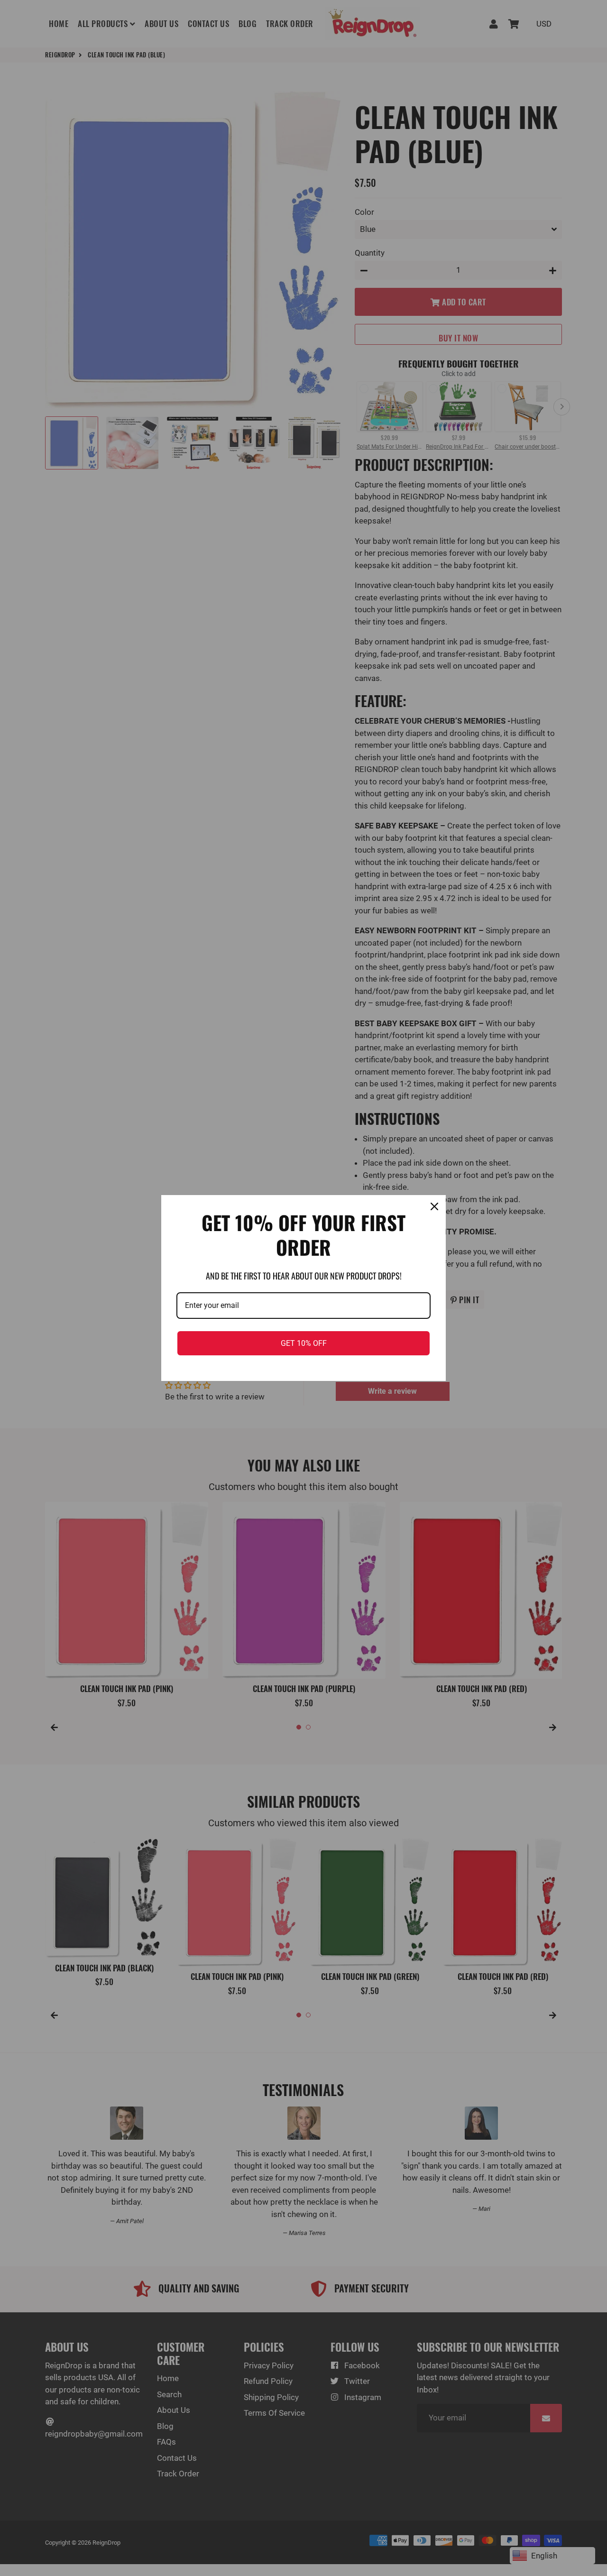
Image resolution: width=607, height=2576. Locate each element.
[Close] (434, 1206)
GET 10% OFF (304, 1343)
